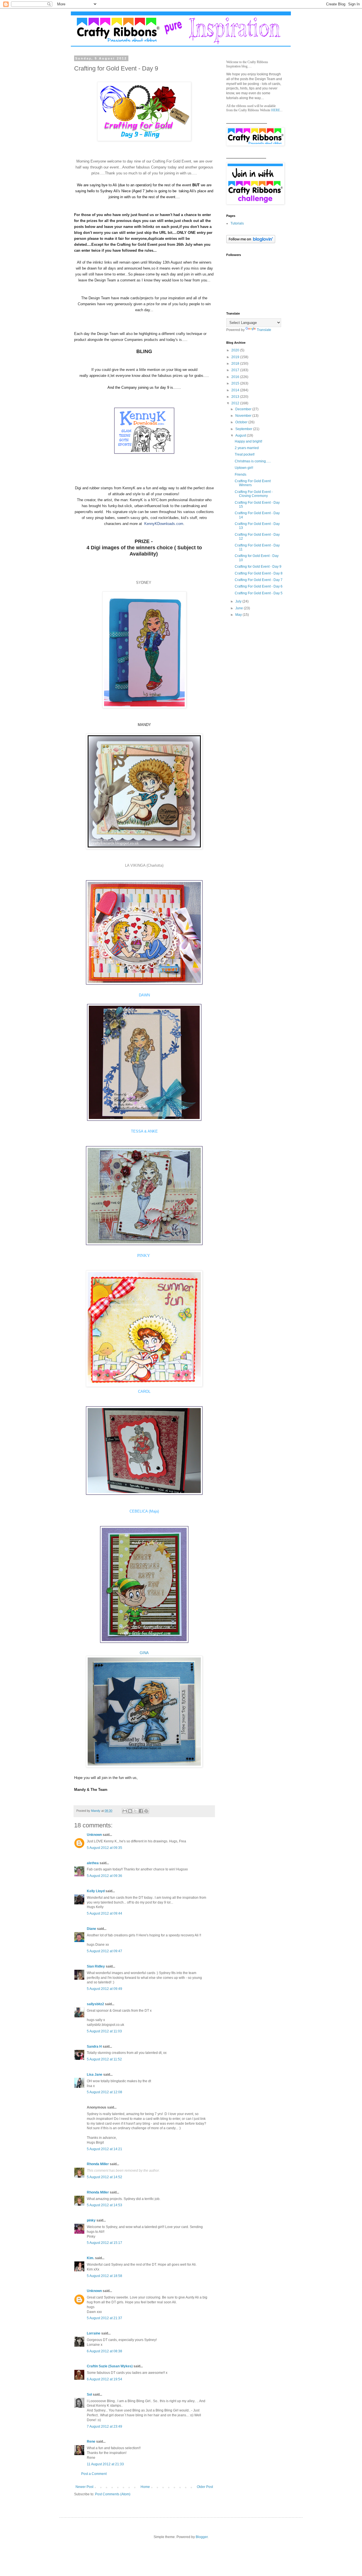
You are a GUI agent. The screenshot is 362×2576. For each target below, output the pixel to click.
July (239, 601)
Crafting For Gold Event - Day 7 (259, 580)
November (244, 416)
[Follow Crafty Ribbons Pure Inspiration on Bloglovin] (251, 242)
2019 (236, 357)
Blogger (202, 2537)
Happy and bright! (248, 441)
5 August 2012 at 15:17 (104, 2243)
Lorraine (94, 2333)
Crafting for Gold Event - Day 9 (258, 567)
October (242, 422)
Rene (91, 2442)
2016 (236, 377)
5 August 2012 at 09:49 (104, 1989)
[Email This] (125, 1811)
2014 (236, 390)
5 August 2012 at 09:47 (104, 1951)
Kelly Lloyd (96, 1891)
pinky (91, 2220)
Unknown (94, 1835)
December (244, 409)
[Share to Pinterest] (146, 1811)
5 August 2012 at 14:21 (104, 2149)
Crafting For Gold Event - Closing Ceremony (254, 494)
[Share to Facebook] (141, 1811)
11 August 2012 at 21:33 (105, 2464)
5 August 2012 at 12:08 (104, 2092)
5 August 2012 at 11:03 (104, 2031)
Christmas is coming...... (253, 461)
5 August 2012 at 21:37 (104, 2318)
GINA (144, 1653)
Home (145, 2487)
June (240, 608)
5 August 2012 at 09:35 (104, 1848)
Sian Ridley (96, 1966)
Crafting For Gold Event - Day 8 (259, 573)
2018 (236, 364)
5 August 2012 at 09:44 (104, 1913)
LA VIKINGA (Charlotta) (144, 865)
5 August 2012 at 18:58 (104, 2276)
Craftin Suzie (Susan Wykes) (110, 2366)
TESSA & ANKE (144, 1131)
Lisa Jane (95, 2075)
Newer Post (84, 2487)
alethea (93, 1863)
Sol (89, 2395)
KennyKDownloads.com (164, 524)
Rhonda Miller (98, 2164)
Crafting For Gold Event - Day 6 (259, 586)
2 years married (247, 448)
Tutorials (237, 223)
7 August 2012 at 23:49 (104, 2427)
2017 (236, 370)
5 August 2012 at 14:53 (104, 2205)
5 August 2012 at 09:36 (104, 1876)
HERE (276, 110)
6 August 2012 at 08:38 (104, 2351)
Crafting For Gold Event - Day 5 (259, 593)
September (244, 429)
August (241, 435)
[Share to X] (135, 1811)
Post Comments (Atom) (113, 2494)
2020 (236, 350)
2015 (236, 383)
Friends (241, 475)
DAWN (144, 995)
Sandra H (94, 2047)
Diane (91, 1929)
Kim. (90, 2258)
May (239, 615)
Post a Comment (94, 2474)
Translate (264, 330)
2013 (236, 397)
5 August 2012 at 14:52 (104, 2177)
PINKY (144, 1255)
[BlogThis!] (130, 1811)
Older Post (205, 2487)
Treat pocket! (245, 454)
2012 (236, 403)
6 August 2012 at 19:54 (104, 2379)
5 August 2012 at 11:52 (104, 2059)
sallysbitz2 (95, 2004)
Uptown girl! (244, 468)
